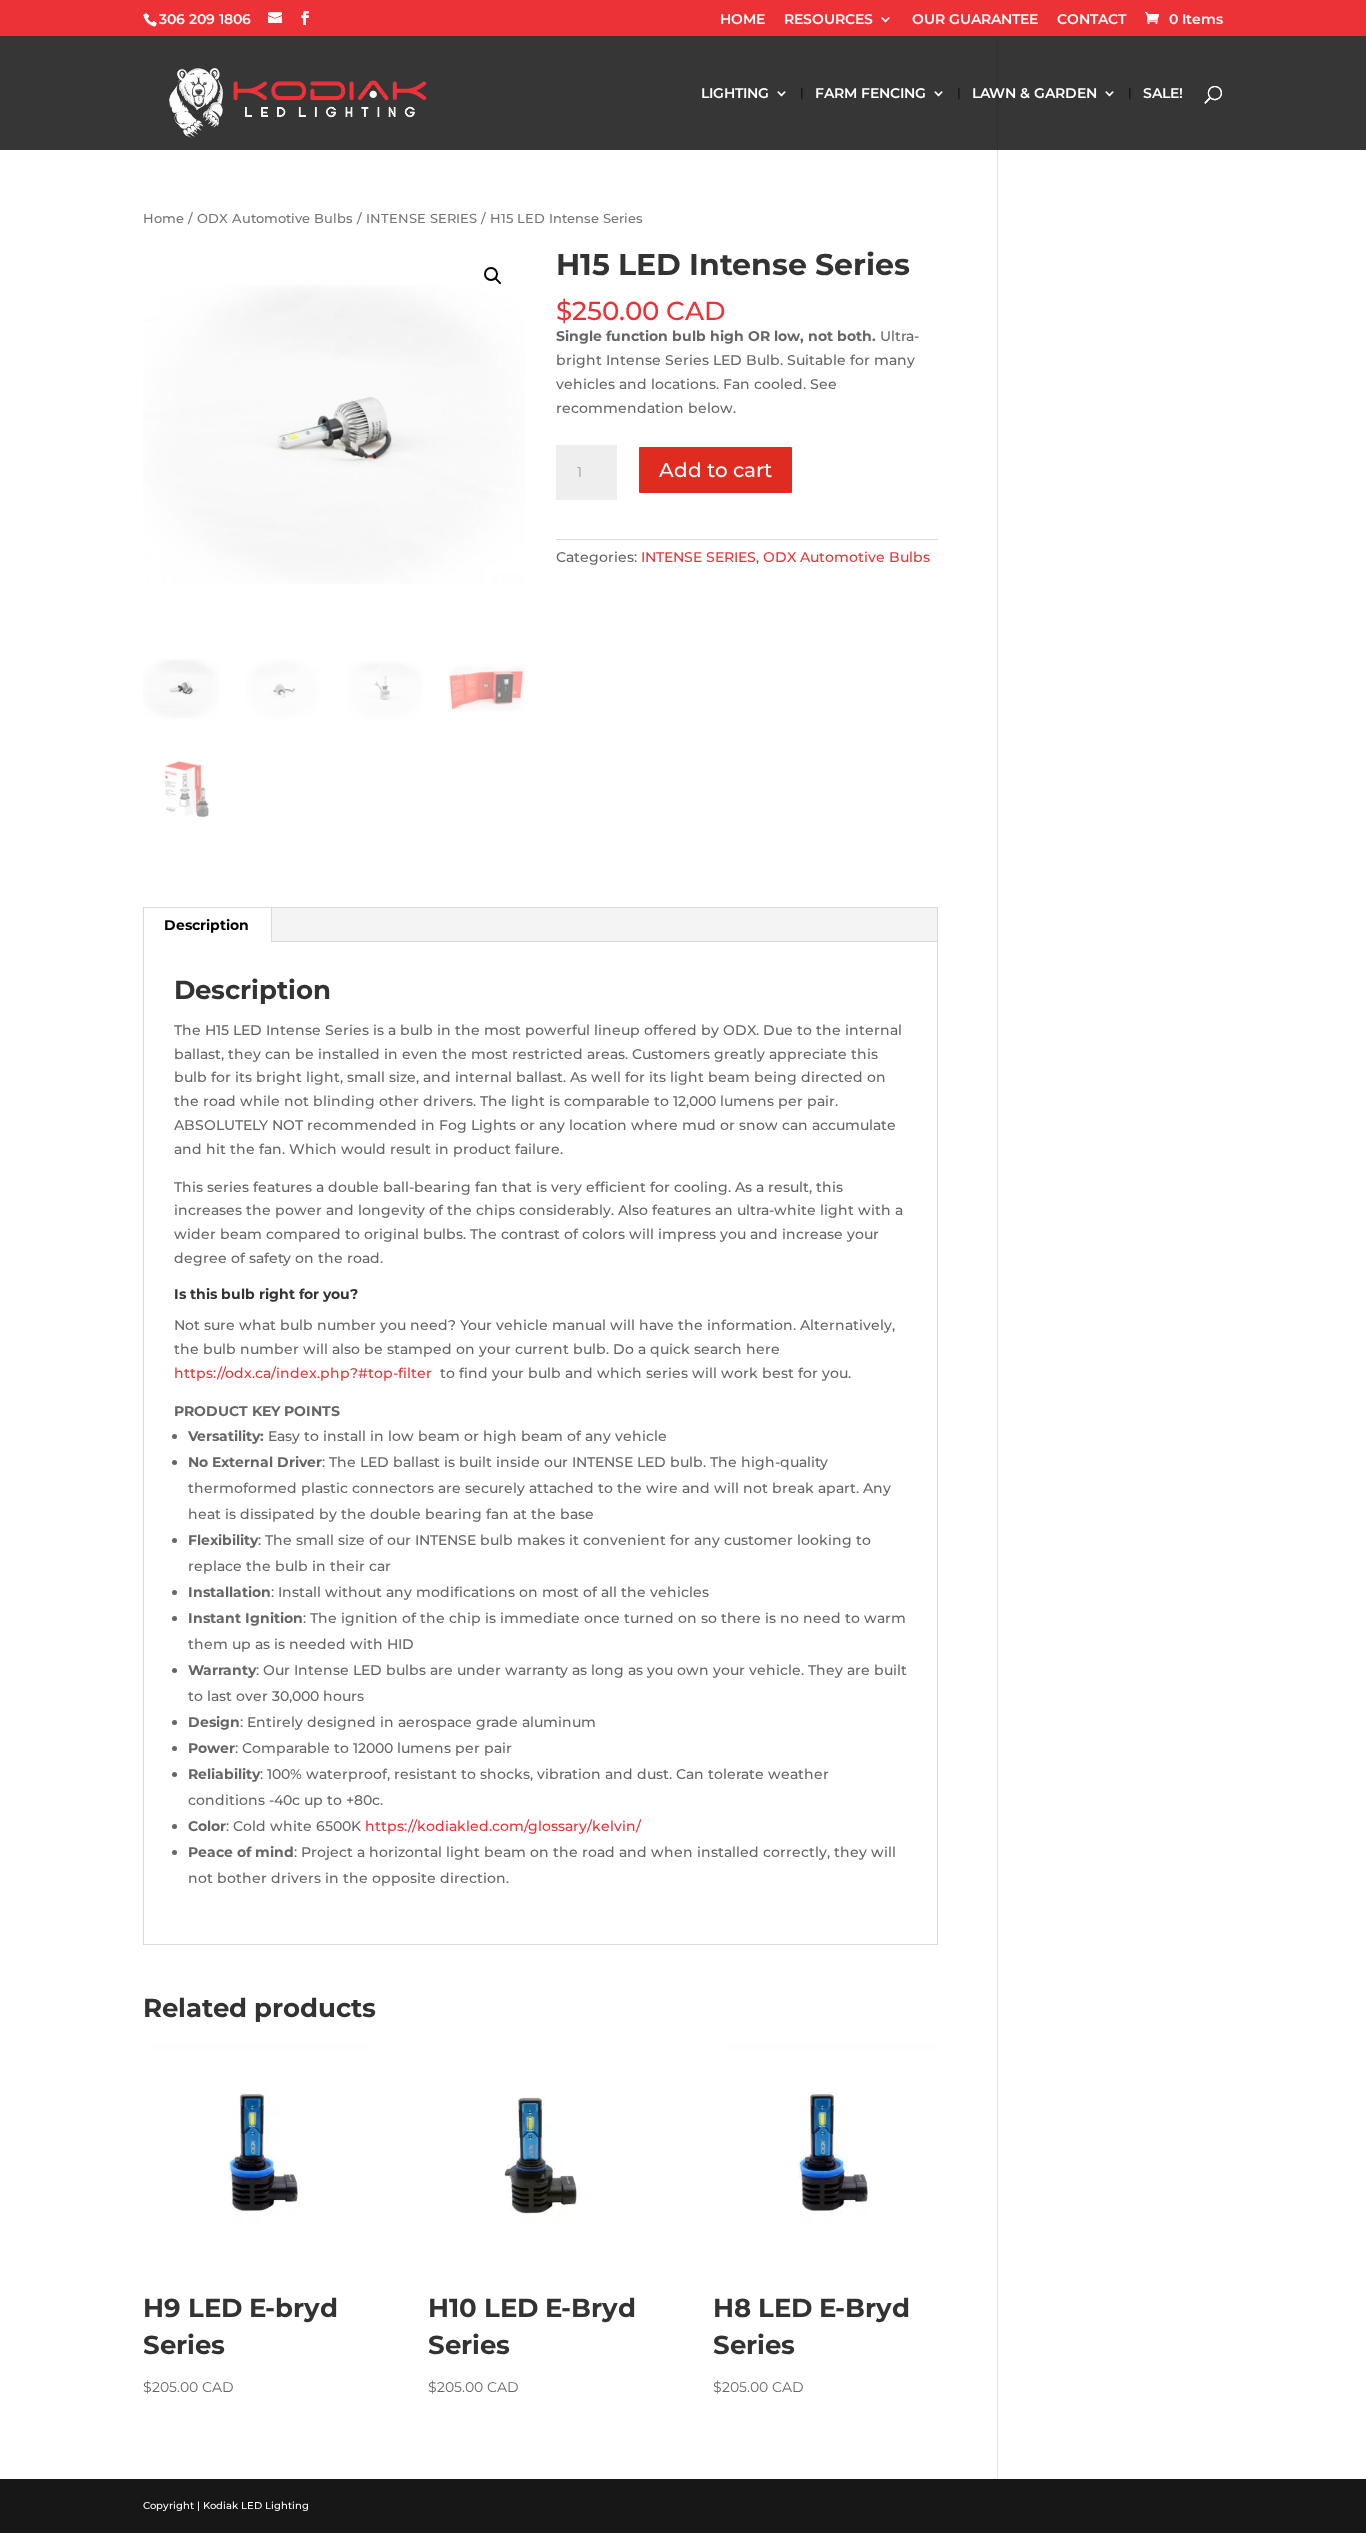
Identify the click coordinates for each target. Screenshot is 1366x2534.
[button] (493, 276)
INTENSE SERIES (421, 218)
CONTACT (1091, 20)
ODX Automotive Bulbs (275, 218)
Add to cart (715, 470)
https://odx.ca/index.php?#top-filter (303, 1373)
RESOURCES (828, 20)
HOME (742, 20)
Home (163, 218)
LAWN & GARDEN (1034, 94)
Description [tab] (206, 925)
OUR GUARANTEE (975, 20)
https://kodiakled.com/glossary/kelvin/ (503, 1826)
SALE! (1163, 94)
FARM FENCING (870, 94)
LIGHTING (735, 94)
